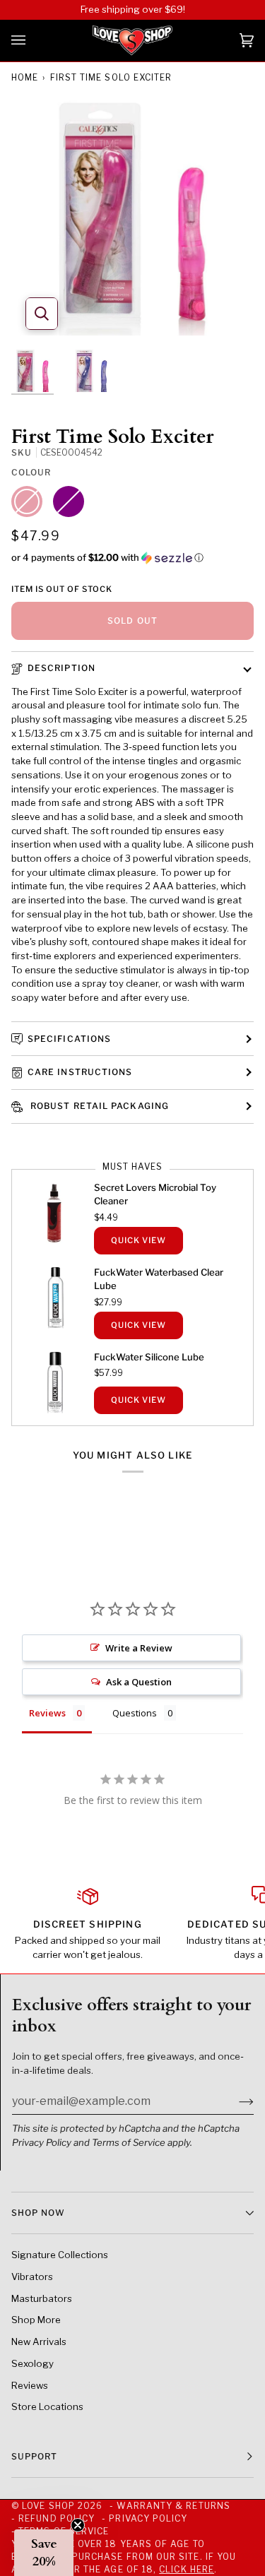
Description (61, 668)
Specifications (69, 1039)
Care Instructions (80, 1072)
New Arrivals (39, 2341)
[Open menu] (33, 41)
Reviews (30, 2385)
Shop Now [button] (38, 2213)
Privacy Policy (42, 2142)
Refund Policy (57, 2518)
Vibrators (32, 2277)
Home (25, 77)
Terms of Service (129, 2142)
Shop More (36, 2320)
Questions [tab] (135, 1713)
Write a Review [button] (139, 1648)
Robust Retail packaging (98, 1106)
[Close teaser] (78, 2525)
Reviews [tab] (47, 1713)
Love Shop (48, 2506)
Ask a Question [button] (139, 1682)
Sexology (33, 2363)
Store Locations (47, 2406)
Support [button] (35, 2456)
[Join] (235, 2101)
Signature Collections (60, 2255)
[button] (132, 558)
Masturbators (42, 2298)
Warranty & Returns (173, 2506)
